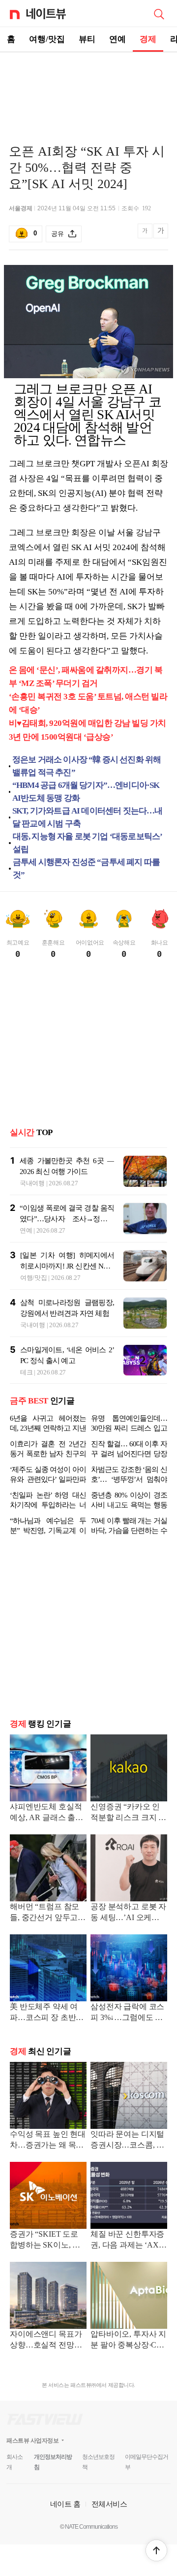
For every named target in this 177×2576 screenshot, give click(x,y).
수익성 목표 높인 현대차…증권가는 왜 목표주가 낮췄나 (48, 2140)
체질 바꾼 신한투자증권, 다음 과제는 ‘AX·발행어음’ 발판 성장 (127, 2240)
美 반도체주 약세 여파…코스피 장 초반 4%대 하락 (44, 2013)
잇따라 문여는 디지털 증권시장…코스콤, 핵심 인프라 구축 (127, 2140)
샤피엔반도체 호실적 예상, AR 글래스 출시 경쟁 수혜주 (46, 1813)
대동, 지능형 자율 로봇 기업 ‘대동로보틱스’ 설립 (88, 843)
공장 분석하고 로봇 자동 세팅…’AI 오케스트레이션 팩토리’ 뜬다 (129, 1913)
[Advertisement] (88, 87)
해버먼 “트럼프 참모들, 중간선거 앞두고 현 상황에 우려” (44, 1913)
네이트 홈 (65, 2504)
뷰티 (87, 39)
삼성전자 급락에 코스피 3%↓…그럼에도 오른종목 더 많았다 (127, 2013)
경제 (148, 39)
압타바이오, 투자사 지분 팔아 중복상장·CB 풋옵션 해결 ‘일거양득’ (128, 2340)
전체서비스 (109, 2504)
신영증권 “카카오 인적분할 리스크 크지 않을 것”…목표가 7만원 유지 (128, 1813)
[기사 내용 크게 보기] (161, 234)
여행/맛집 (47, 39)
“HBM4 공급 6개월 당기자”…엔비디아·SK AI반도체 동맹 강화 (86, 792)
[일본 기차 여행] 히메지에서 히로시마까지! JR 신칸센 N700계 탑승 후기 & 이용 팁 (67, 1266)
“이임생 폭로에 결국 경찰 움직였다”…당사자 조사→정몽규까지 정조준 (67, 1219)
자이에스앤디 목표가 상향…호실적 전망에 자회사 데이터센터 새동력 (47, 2340)
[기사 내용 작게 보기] (146, 236)
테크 (26, 1372)
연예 (118, 39)
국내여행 (32, 1183)
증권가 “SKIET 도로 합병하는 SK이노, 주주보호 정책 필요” (45, 2240)
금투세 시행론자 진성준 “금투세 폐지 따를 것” (86, 868)
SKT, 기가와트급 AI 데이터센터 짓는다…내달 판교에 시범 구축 (88, 817)
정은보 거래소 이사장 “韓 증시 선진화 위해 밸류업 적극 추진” (87, 766)
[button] (156, 2550)
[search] (159, 13)
